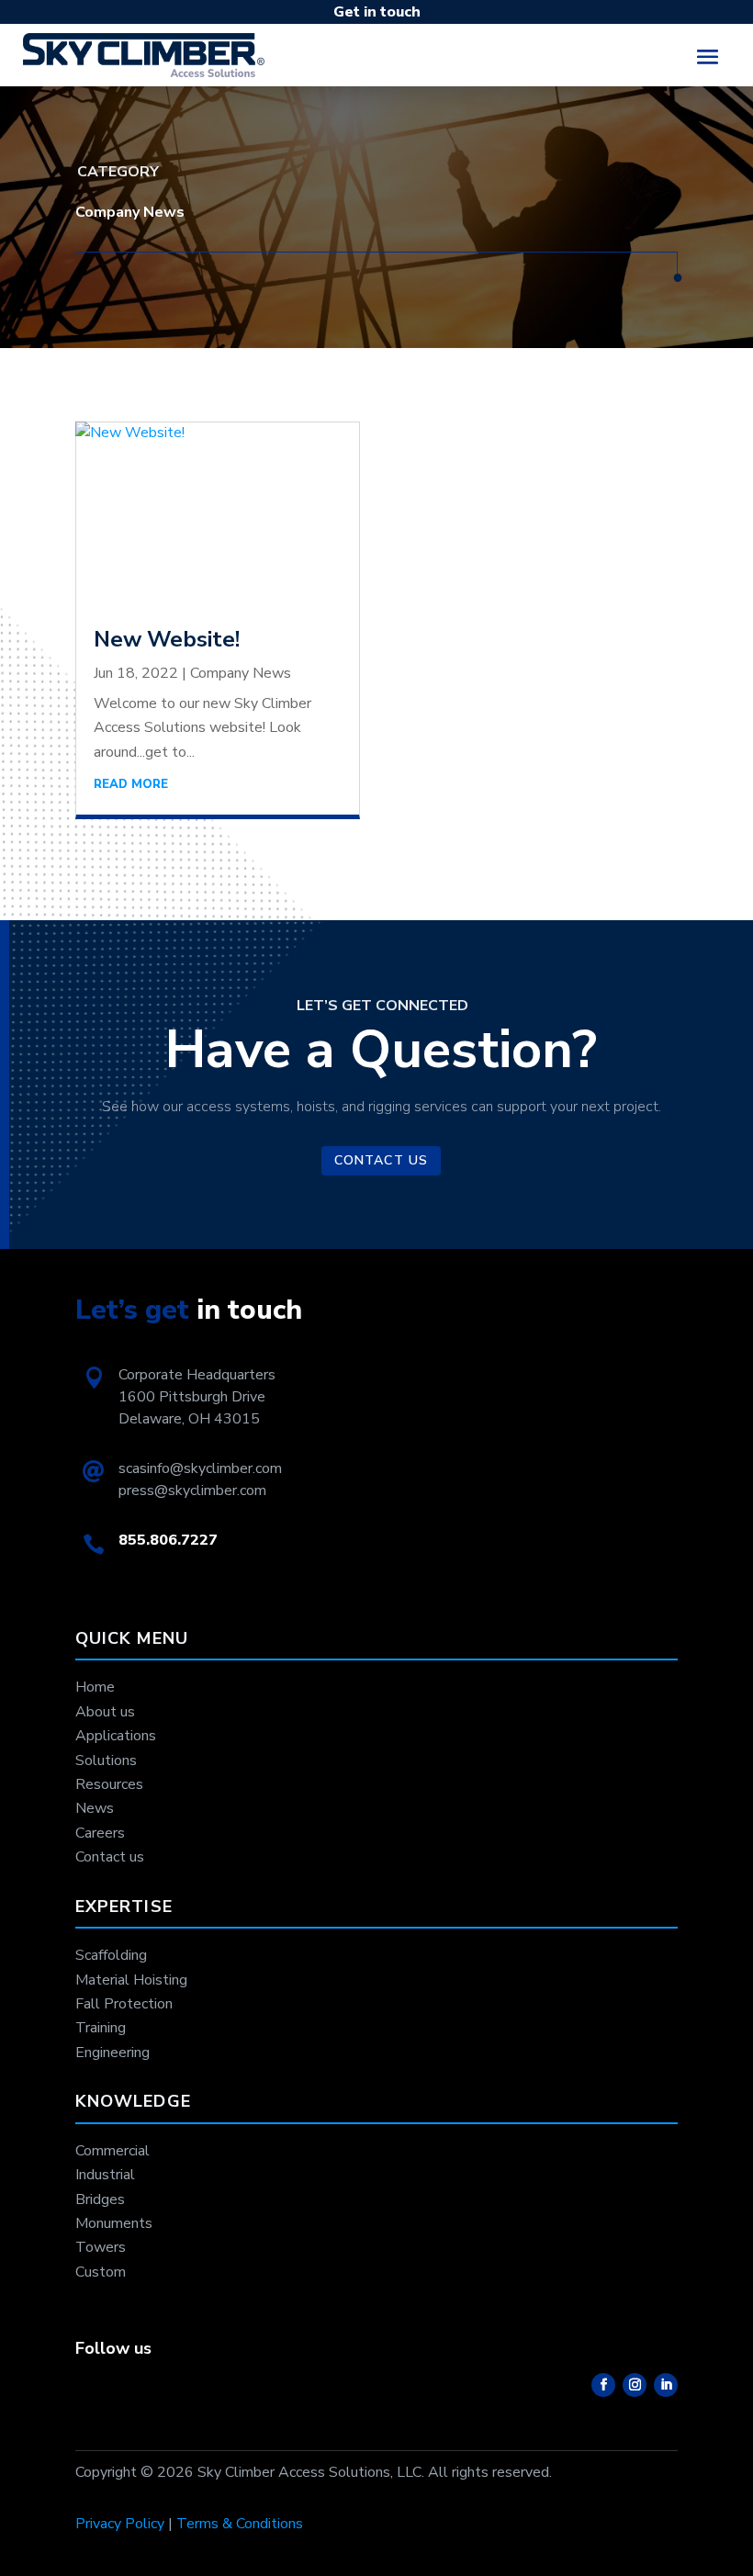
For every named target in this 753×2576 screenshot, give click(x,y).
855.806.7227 (168, 1540)
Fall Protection (124, 2004)
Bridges (100, 2199)
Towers (101, 2247)
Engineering (112, 2053)
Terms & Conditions (240, 2524)
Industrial (105, 2175)
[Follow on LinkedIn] (666, 2385)
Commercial (112, 2151)
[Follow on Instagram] (635, 2385)
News (95, 1808)
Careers (100, 1833)
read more (131, 784)
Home (95, 1687)
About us (105, 1712)
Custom (101, 2272)
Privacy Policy (120, 2524)
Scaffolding (111, 1955)
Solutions (106, 1760)
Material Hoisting (131, 1980)
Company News (241, 673)
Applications (116, 1736)
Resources (109, 1784)
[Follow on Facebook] (603, 2385)
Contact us (381, 1160)
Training (101, 2028)
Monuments (114, 2223)
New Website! (167, 639)
